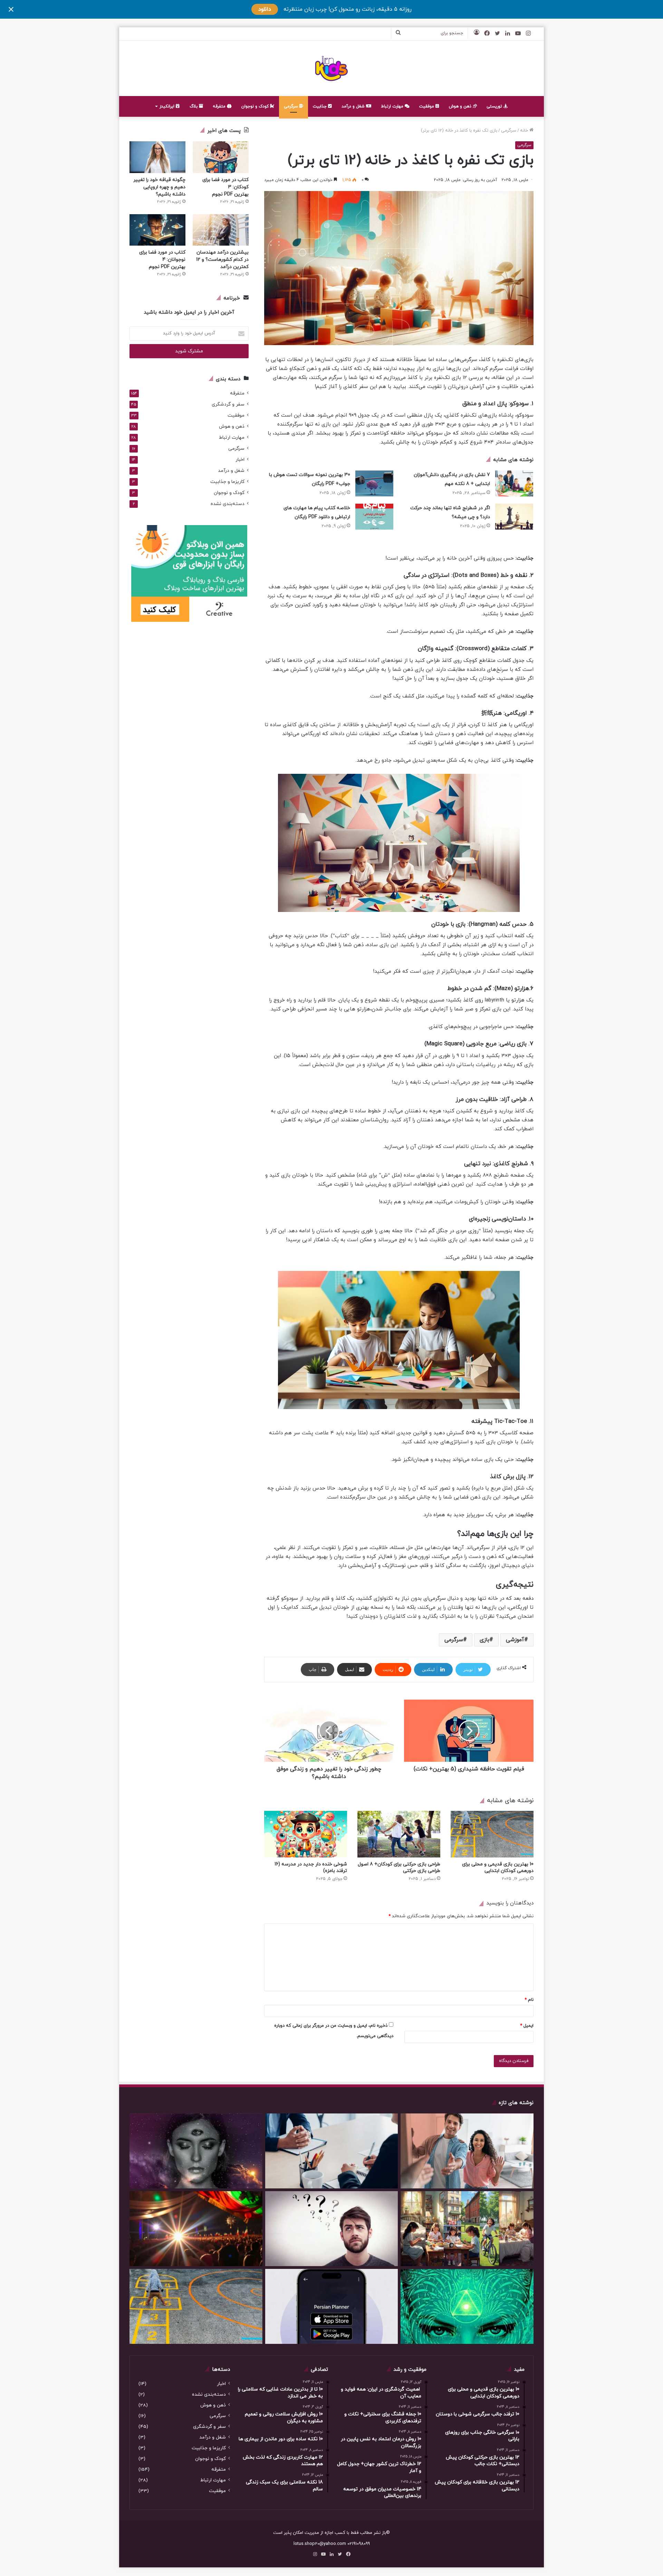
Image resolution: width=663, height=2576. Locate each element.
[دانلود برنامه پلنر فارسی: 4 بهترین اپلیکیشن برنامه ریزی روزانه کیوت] (332, 2306)
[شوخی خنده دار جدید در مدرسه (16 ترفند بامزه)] (306, 1834)
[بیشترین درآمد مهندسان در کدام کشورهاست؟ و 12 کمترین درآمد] (221, 230)
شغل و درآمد (354, 106)
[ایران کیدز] (332, 68)
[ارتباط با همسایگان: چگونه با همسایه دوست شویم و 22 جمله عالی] (467, 2151)
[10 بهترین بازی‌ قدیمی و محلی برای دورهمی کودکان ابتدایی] (492, 1834)
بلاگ (194, 106)
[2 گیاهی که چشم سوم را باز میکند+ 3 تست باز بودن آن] (196, 2151)
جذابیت (320, 106)
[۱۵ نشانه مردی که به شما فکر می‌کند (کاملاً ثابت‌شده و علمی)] (332, 2229)
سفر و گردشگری (228, 404)
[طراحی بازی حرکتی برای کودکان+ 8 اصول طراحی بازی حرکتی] (399, 1834)
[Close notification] (11, 9)
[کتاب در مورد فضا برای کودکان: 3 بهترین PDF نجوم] (221, 157)
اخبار (240, 460)
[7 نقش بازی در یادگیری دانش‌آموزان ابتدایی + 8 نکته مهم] (514, 483)
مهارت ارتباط (393, 106)
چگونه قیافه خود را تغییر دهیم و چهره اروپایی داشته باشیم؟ (159, 187)
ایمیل (527, 2026)
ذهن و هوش (461, 106)
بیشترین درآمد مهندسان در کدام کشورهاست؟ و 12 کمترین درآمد (222, 260)
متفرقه (220, 106)
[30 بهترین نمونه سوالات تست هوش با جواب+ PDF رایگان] (374, 483)
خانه (525, 131)
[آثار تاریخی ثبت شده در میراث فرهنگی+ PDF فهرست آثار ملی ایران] (196, 2229)
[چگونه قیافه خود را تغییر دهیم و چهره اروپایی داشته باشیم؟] (157, 157)
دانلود (265, 9)
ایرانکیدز (168, 106)
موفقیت (427, 106)
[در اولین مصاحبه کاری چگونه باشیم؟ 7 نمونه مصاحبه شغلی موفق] (332, 2151)
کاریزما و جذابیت (227, 482)
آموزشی (515, 1640)
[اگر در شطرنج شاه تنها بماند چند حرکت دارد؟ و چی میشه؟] (514, 517)
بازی (484, 1640)
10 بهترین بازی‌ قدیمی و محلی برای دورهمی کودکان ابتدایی (498, 1867)
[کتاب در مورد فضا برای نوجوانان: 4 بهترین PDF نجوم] (157, 230)
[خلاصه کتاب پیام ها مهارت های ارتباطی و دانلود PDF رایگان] (374, 517)
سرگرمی (292, 106)
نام (529, 2000)
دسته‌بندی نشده (228, 504)
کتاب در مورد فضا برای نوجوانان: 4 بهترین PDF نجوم (162, 260)
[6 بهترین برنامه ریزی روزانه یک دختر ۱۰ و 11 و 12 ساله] (467, 2229)
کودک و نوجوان (256, 106)
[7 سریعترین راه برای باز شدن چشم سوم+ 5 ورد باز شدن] (467, 2306)
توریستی (495, 106)
